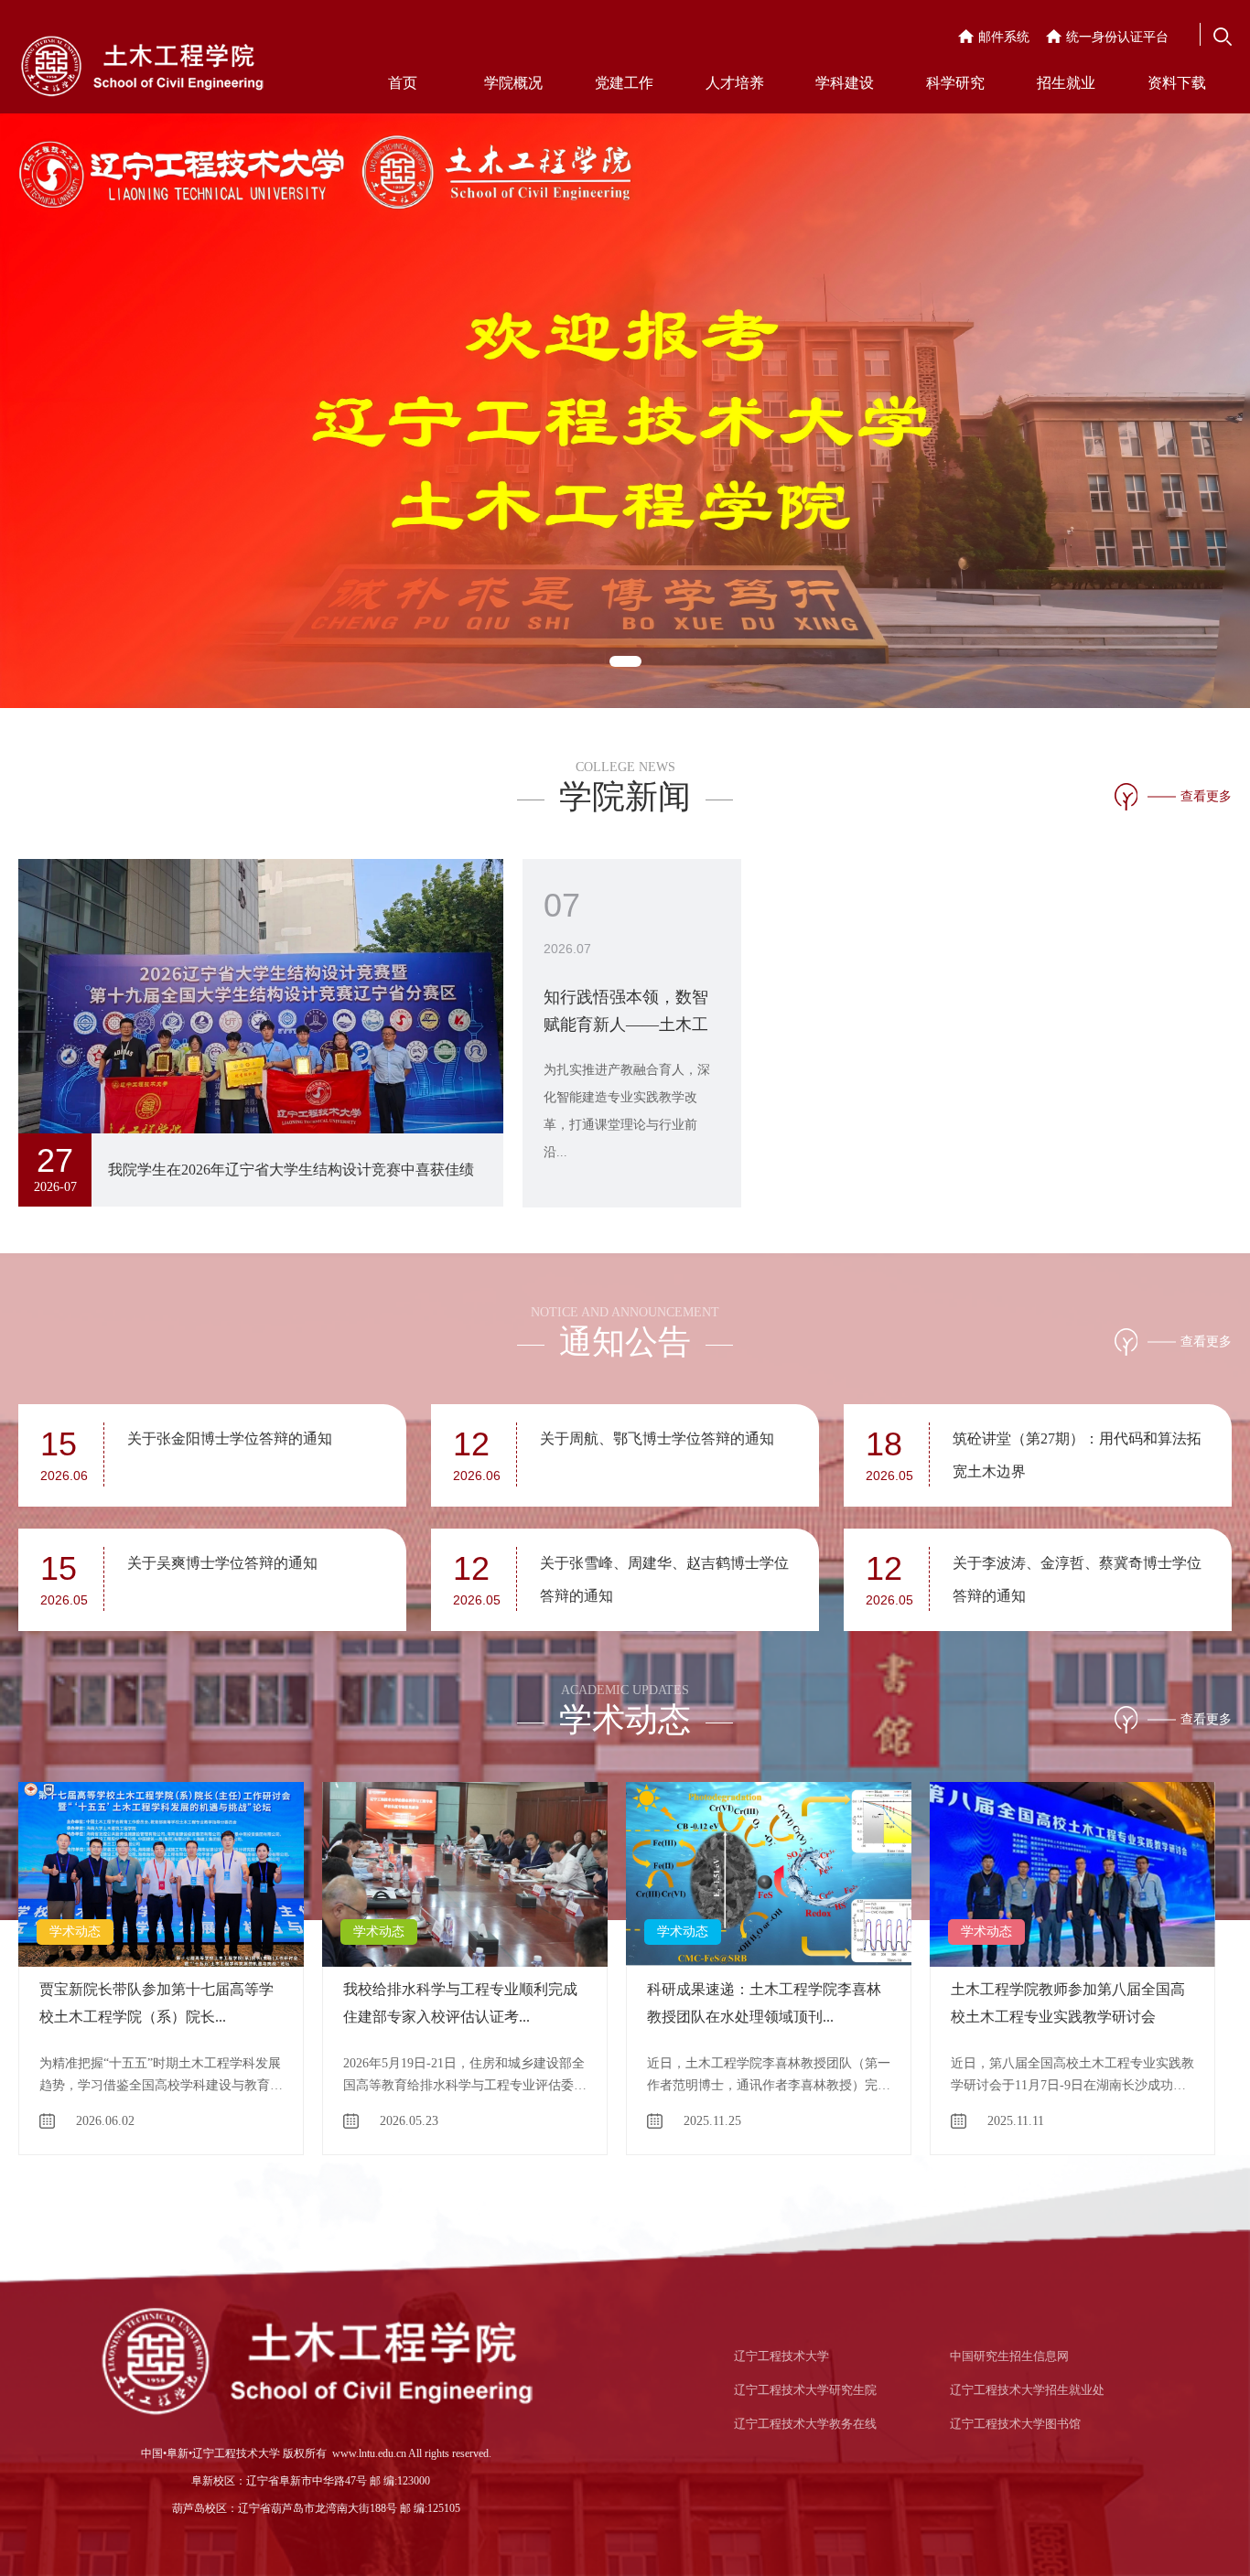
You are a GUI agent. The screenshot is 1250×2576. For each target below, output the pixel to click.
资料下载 (1177, 83)
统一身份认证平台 (1117, 37)
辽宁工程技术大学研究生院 (805, 2390)
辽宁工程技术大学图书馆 (1015, 2424)
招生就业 (1066, 83)
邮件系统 (1004, 37)
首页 (403, 83)
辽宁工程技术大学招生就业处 (1027, 2390)
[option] (625, 354)
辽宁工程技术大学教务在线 (805, 2424)
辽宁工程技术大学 (781, 2356)
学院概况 (513, 83)
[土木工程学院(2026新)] (142, 62)
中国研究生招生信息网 (1009, 2356)
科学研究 (955, 83)
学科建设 (845, 83)
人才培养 (735, 83)
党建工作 (624, 83)
